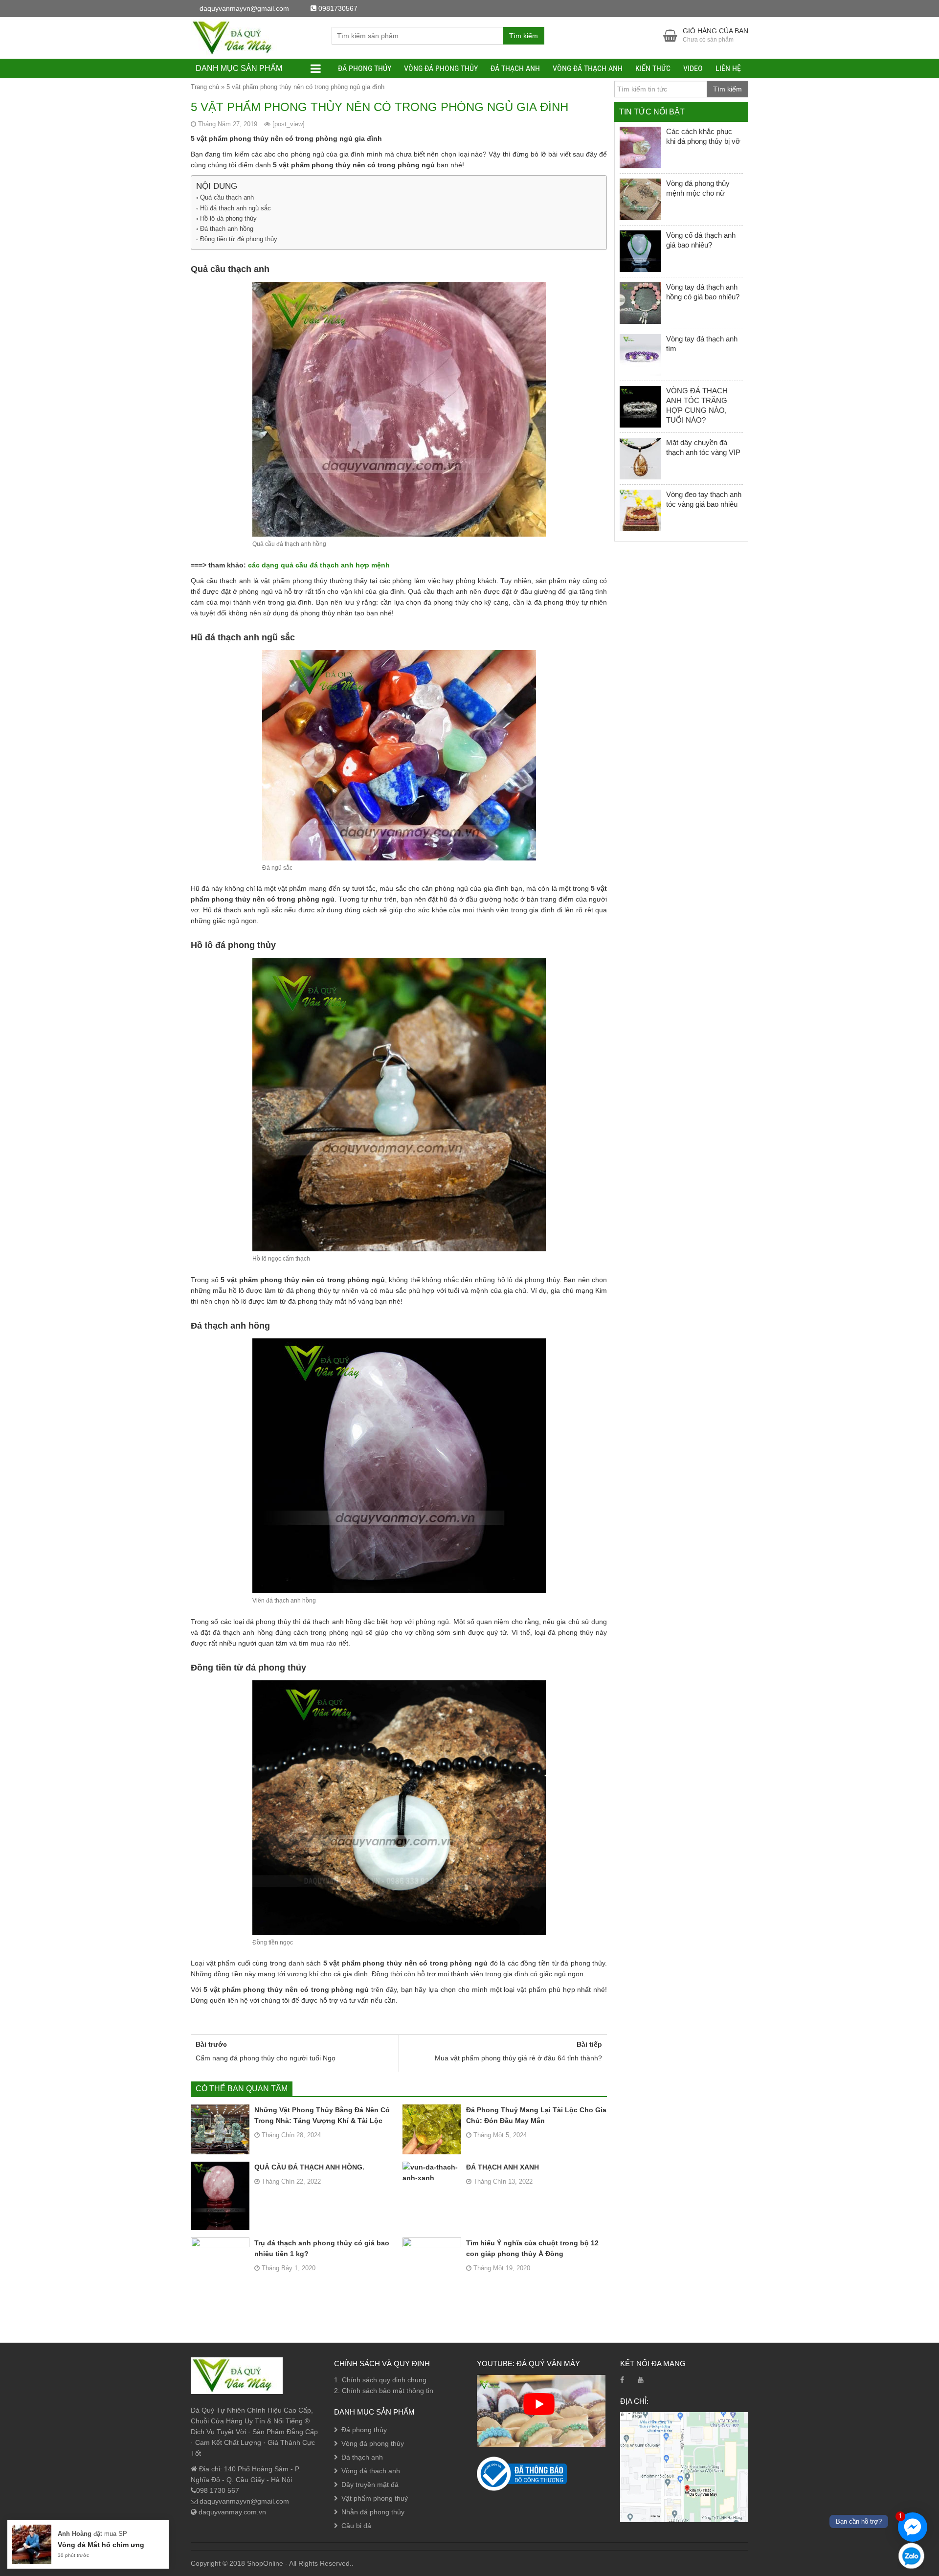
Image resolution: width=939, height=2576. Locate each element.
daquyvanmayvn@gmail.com (243, 2501)
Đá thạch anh (515, 68)
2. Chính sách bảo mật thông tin (384, 2391)
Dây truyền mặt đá (370, 2485)
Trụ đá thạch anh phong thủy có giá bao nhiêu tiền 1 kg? (322, 2248)
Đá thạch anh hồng (227, 229)
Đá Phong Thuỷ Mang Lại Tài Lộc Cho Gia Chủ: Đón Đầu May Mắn (536, 2115)
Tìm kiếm (524, 36)
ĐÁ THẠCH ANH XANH (503, 2167)
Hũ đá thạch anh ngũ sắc (235, 208)
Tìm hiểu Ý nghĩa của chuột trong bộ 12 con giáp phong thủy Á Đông (532, 2248)
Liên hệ (728, 68)
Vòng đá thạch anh (588, 68)
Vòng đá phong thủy (441, 68)
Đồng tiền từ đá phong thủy (239, 239)
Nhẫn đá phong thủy (373, 2512)
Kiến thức (653, 68)
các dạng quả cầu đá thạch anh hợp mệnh (319, 565)
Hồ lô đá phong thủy (228, 218)
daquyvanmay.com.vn (231, 2512)
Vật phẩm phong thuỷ (375, 2498)
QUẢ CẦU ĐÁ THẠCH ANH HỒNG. (309, 2167)
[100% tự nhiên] (237, 37)
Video (693, 68)
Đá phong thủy (365, 68)
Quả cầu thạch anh (227, 197)
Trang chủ (205, 87)
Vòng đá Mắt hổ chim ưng (101, 2545)
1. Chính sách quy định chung (380, 2380)
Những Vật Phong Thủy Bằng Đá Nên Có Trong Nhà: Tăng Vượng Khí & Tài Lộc (322, 2115)
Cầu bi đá (356, 2526)
